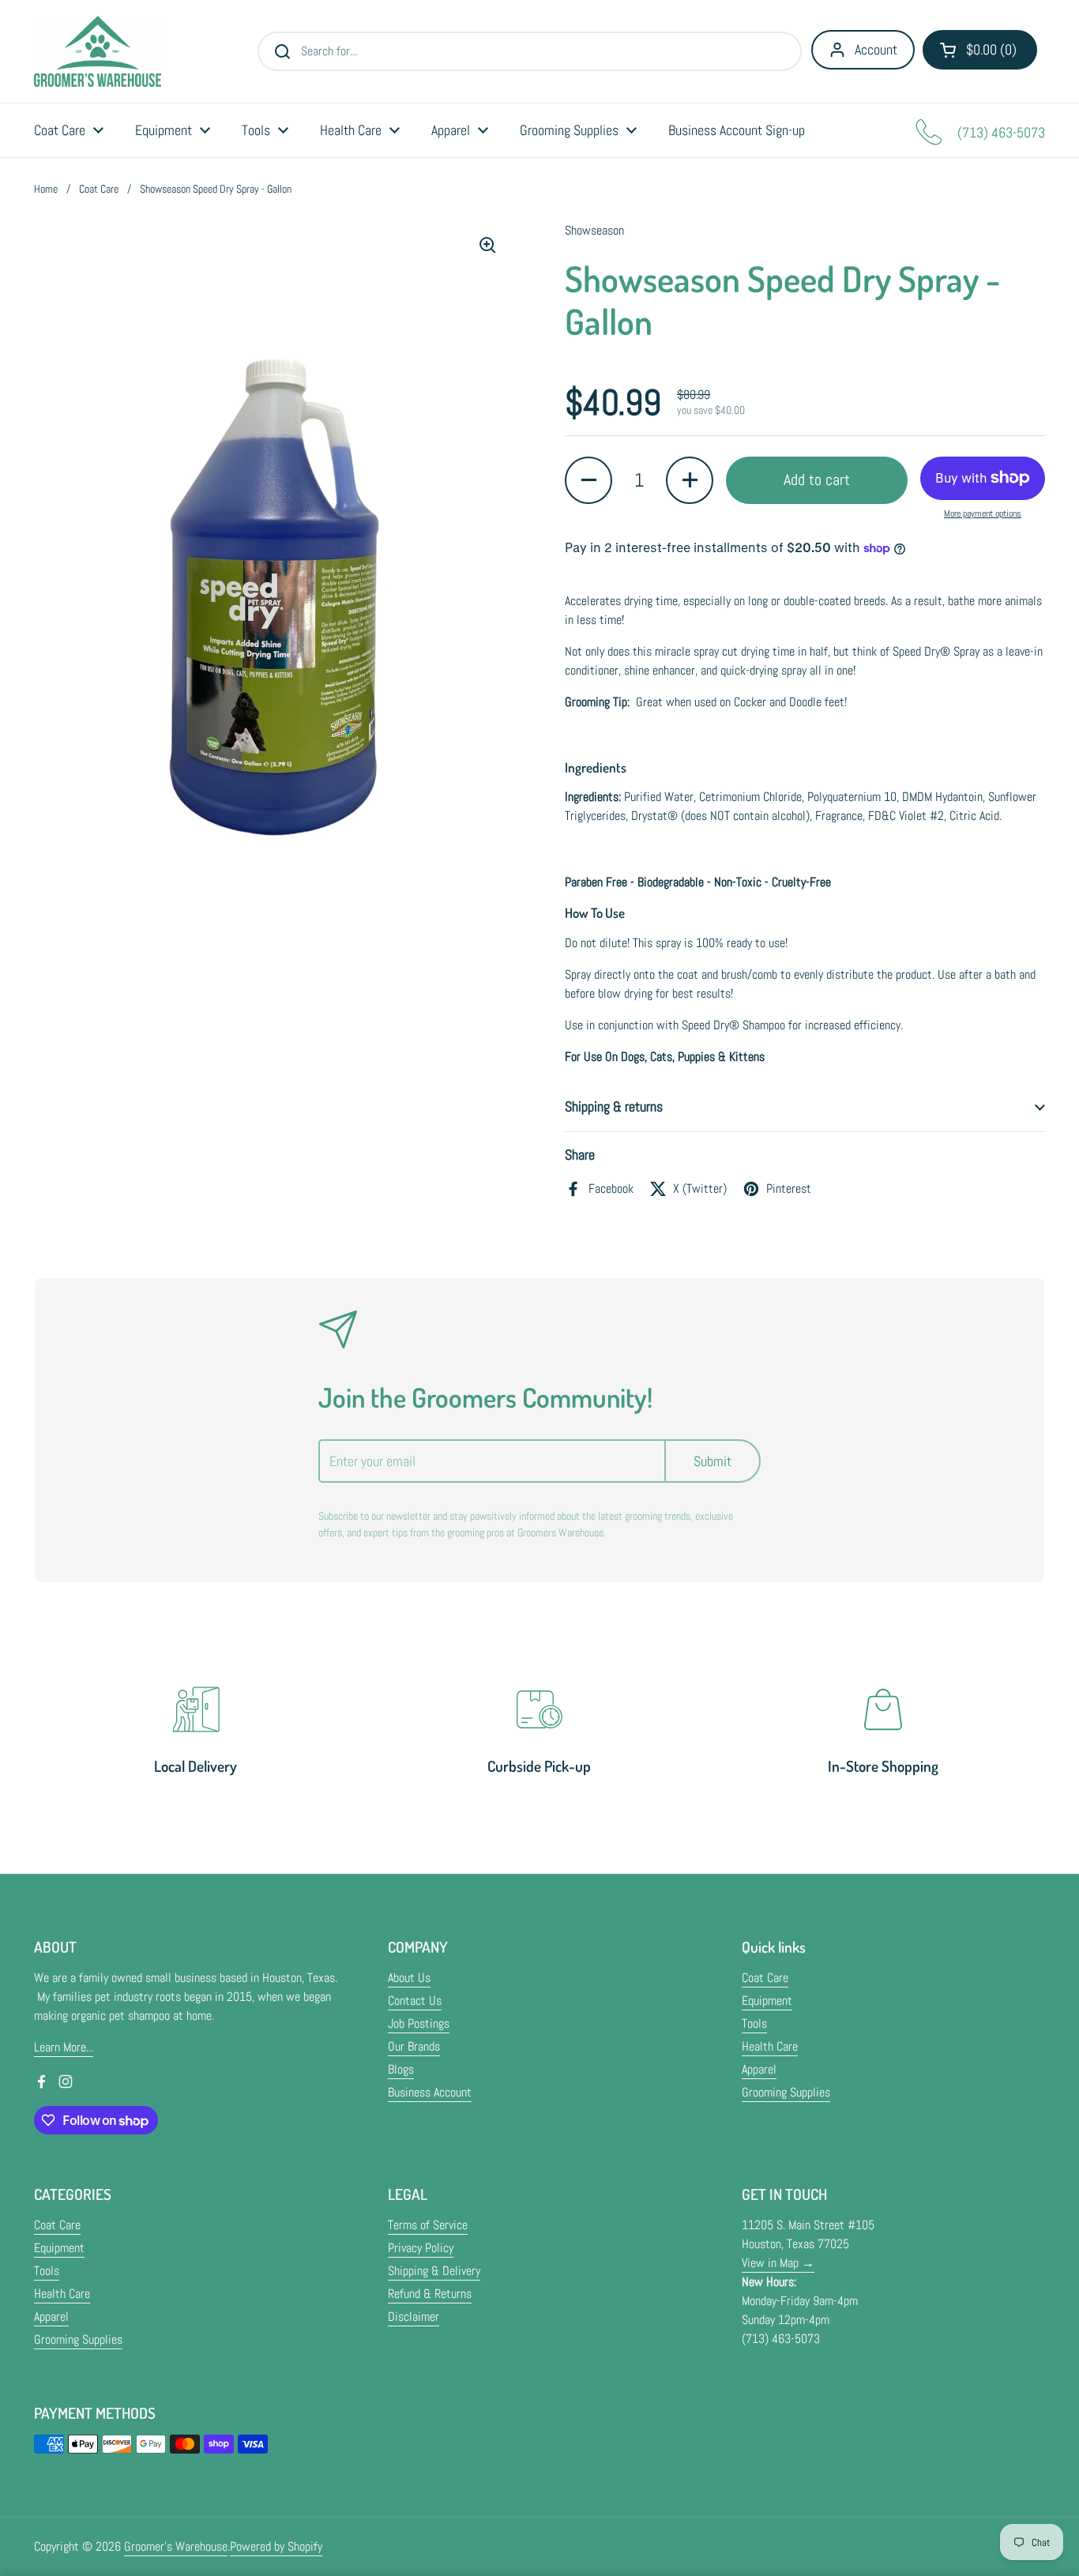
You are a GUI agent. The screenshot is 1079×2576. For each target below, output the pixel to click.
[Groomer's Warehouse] (98, 51)
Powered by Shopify (276, 2546)
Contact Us (415, 2001)
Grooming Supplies (786, 2092)
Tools (754, 2023)
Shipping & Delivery (434, 2271)
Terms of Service (428, 2225)
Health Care (770, 2046)
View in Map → (778, 2263)
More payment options (983, 513)
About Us (409, 1978)
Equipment (767, 2001)
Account (876, 49)
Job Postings (419, 2023)
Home (46, 189)
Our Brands (414, 2046)
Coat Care (99, 189)
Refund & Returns (430, 2294)
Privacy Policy (421, 2248)
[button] (980, 50)
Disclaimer (414, 2317)
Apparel (759, 2069)
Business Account (430, 2092)
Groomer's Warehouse (176, 2546)
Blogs (401, 2069)
